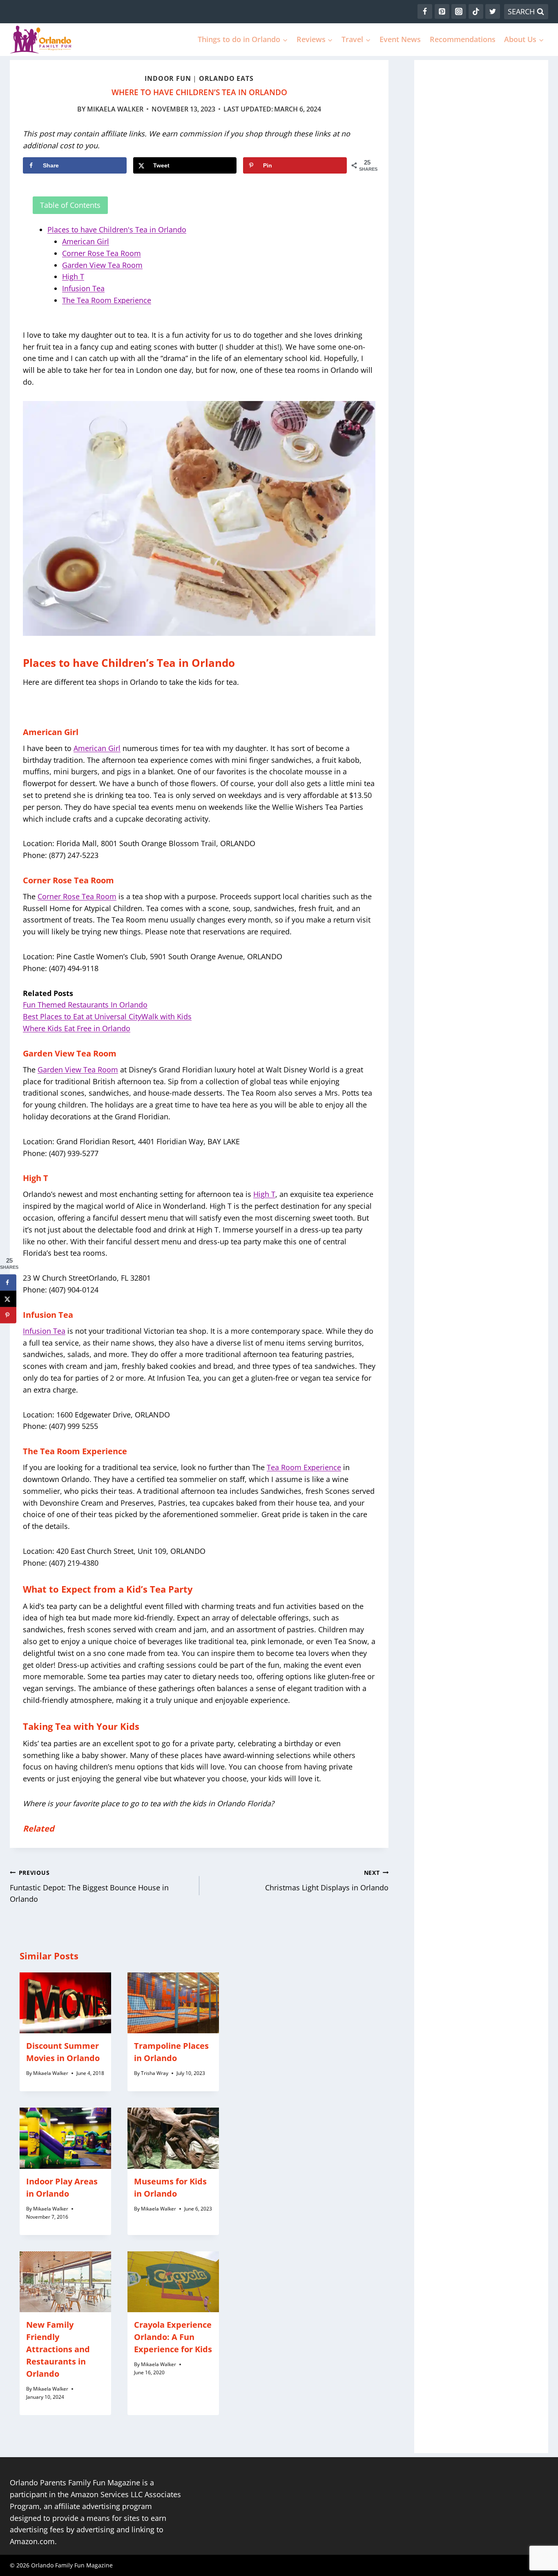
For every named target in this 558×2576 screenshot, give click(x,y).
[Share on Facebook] (8, 1282)
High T (73, 276)
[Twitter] (493, 11)
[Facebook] (425, 11)
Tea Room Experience (304, 1467)
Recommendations (463, 39)
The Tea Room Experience (107, 300)
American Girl (86, 241)
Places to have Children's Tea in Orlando (117, 230)
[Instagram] (459, 11)
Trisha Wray (155, 2073)
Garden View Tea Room (102, 265)
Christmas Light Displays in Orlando (327, 1881)
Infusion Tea (83, 288)
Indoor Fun (168, 78)
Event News (400, 39)
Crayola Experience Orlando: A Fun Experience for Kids (173, 2337)
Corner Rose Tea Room (102, 253)
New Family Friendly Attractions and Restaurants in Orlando (58, 2349)
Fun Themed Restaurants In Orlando (85, 1005)
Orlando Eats (226, 78)
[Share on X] (8, 1299)
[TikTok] (476, 11)
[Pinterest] (442, 11)
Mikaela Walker (115, 109)
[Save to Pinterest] (8, 1315)
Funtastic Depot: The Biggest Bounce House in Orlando (89, 1886)
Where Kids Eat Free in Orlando (77, 1028)
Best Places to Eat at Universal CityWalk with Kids (107, 1016)
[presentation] (65, 2003)
